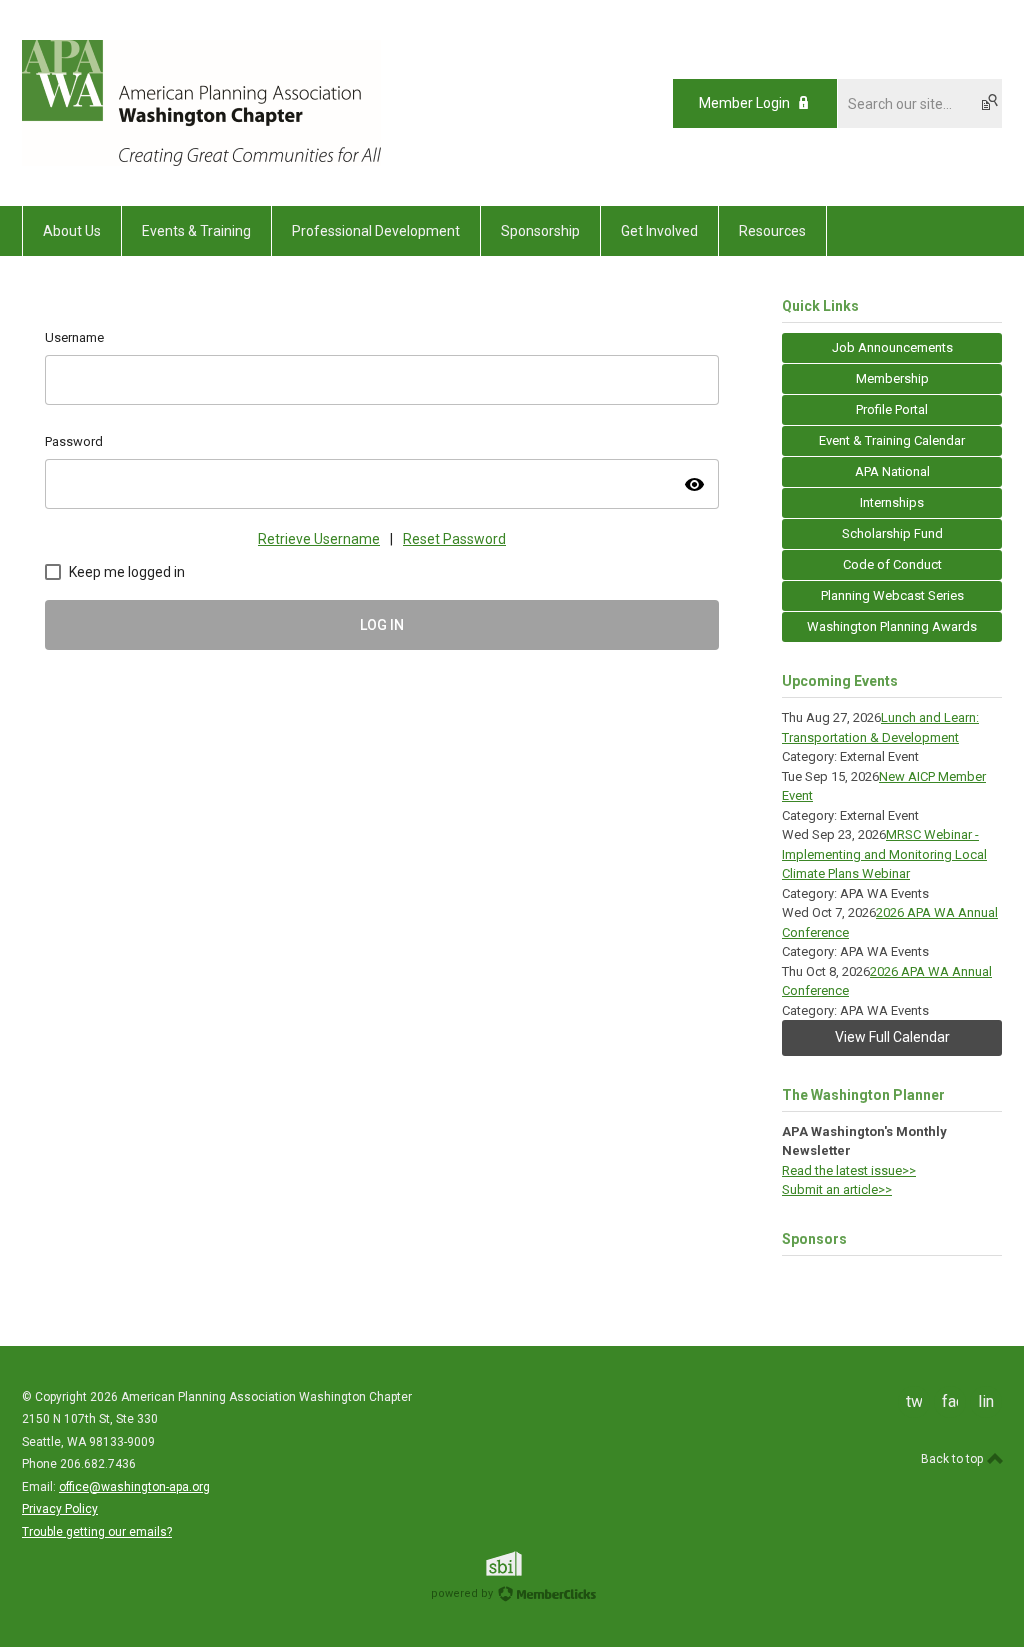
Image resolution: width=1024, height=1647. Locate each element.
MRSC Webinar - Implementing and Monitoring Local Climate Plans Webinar (884, 854)
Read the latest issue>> (849, 1170)
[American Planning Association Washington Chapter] (201, 161)
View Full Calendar (892, 1037)
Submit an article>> (837, 1189)
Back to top (953, 1459)
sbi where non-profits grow (530, 1563)
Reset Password (454, 539)
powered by (463, 1593)
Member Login (744, 103)
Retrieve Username (319, 539)
